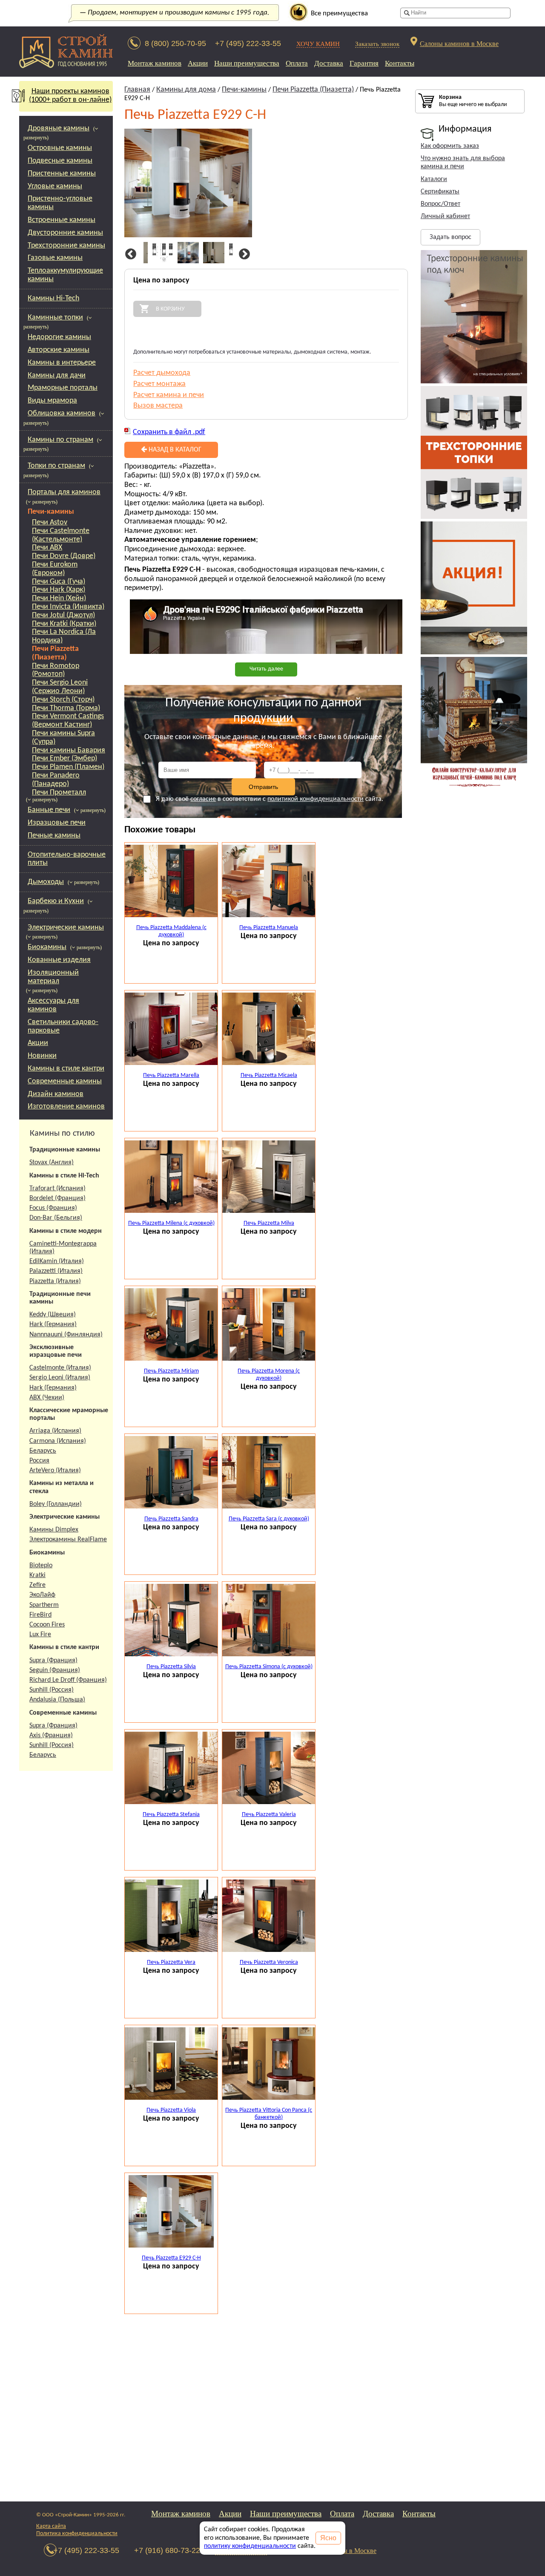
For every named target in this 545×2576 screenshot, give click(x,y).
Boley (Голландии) (56, 1504)
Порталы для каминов (64, 492)
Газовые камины (55, 258)
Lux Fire (40, 1635)
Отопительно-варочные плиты (67, 859)
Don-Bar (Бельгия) (56, 1218)
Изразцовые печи (57, 823)
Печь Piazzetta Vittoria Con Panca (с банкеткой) (269, 2114)
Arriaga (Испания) (55, 1431)
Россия (39, 1461)
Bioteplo (41, 1566)
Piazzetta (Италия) (55, 1281)
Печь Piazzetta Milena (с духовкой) (171, 1223)
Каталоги (434, 179)
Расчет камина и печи (169, 395)
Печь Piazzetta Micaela (269, 1075)
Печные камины (54, 836)
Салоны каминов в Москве (459, 43)
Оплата (297, 63)
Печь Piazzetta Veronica (269, 1962)
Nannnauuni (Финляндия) (66, 1335)
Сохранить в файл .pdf (169, 432)
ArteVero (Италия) (55, 1471)
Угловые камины (55, 186)
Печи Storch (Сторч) (63, 700)
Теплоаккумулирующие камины (65, 275)
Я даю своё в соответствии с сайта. (270, 799)
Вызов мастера (158, 406)
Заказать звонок (377, 44)
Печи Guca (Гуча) (59, 582)
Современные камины (65, 1081)
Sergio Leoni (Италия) (60, 1378)
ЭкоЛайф (42, 1595)
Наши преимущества (247, 63)
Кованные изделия (59, 960)
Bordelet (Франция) (57, 1198)
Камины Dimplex (54, 1530)
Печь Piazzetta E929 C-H (171, 2258)
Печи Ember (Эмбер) (65, 758)
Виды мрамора (52, 401)
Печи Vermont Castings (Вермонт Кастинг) (68, 721)
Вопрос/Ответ (440, 204)
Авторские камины (59, 350)
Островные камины (60, 148)
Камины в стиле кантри (66, 1069)
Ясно (328, 2538)
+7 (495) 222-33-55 (248, 43)
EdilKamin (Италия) (57, 1261)
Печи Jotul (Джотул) (63, 615)
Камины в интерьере (62, 363)
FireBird (40, 1615)
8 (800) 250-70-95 (175, 43)
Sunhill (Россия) (52, 1690)
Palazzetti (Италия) (56, 1271)
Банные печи (49, 810)
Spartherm (44, 1605)
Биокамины (47, 947)
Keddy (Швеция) (53, 1315)
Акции (198, 63)
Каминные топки (55, 318)
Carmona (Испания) (58, 1441)
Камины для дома (186, 90)
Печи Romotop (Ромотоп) (56, 670)
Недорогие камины (59, 337)
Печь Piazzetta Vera (171, 1962)
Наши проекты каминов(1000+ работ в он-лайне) (70, 96)
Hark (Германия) (53, 1324)
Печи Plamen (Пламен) (68, 767)
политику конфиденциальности (250, 2546)
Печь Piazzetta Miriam (171, 1371)
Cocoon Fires (47, 1625)
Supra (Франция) (53, 1661)
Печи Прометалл (59, 793)
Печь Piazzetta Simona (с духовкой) (269, 1667)
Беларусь (43, 1451)
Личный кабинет (445, 216)
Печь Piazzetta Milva (269, 1223)
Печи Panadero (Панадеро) (56, 780)
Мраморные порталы (63, 388)
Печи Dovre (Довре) (64, 556)
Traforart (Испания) (57, 1189)
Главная (137, 90)
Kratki (37, 1575)
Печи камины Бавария (69, 750)
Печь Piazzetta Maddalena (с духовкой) (171, 931)
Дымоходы (46, 882)
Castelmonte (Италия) (60, 1368)
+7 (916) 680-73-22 (167, 2550)
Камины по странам (60, 440)
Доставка (329, 63)
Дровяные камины (59, 128)
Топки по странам (56, 466)
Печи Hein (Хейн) (59, 598)
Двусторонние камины (65, 233)
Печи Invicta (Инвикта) (68, 607)
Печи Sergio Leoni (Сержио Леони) (60, 687)
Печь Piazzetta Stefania (171, 1815)
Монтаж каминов (155, 63)
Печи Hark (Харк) (59, 590)
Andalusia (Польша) (57, 1700)
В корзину (170, 309)
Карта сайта (51, 2526)
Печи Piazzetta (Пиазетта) (55, 653)
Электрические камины (66, 928)
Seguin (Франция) (55, 1670)
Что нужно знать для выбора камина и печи (463, 163)
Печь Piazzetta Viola (171, 2110)
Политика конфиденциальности (77, 2534)
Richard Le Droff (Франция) (68, 1680)
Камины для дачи (57, 376)
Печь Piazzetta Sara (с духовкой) (269, 1519)
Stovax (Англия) (52, 1163)
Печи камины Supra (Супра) (63, 738)
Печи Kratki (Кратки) (64, 624)
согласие (203, 799)
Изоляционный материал (53, 977)
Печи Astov (50, 522)
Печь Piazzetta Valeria (269, 1815)
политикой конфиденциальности (316, 799)
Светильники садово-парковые (63, 1026)
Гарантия (364, 63)
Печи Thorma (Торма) (66, 708)
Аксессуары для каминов (53, 1005)
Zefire (37, 1585)
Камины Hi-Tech (53, 298)
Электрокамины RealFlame (68, 1540)
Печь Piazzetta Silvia (171, 1667)
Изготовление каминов (66, 1107)
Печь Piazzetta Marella (171, 1075)
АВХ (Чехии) (47, 1398)
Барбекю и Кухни (56, 901)
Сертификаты (440, 192)
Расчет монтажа (159, 384)
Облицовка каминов (62, 413)
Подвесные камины (60, 161)
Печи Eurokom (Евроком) (55, 569)
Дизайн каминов (56, 1094)
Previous (129, 254)
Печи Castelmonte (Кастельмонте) (61, 535)
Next (243, 254)
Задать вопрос (450, 237)
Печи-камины (51, 512)
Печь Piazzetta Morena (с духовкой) (269, 1375)
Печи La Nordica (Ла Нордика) (64, 636)
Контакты (400, 63)
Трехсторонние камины (66, 246)
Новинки (42, 1056)
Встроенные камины (62, 220)
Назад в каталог (174, 450)
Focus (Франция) (53, 1208)
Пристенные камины (62, 174)
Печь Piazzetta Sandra (171, 1519)
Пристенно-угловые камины (60, 203)
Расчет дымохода (162, 373)
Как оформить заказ (450, 146)
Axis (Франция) (51, 1736)
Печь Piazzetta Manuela (269, 928)
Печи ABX (47, 548)
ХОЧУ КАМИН (318, 44)
